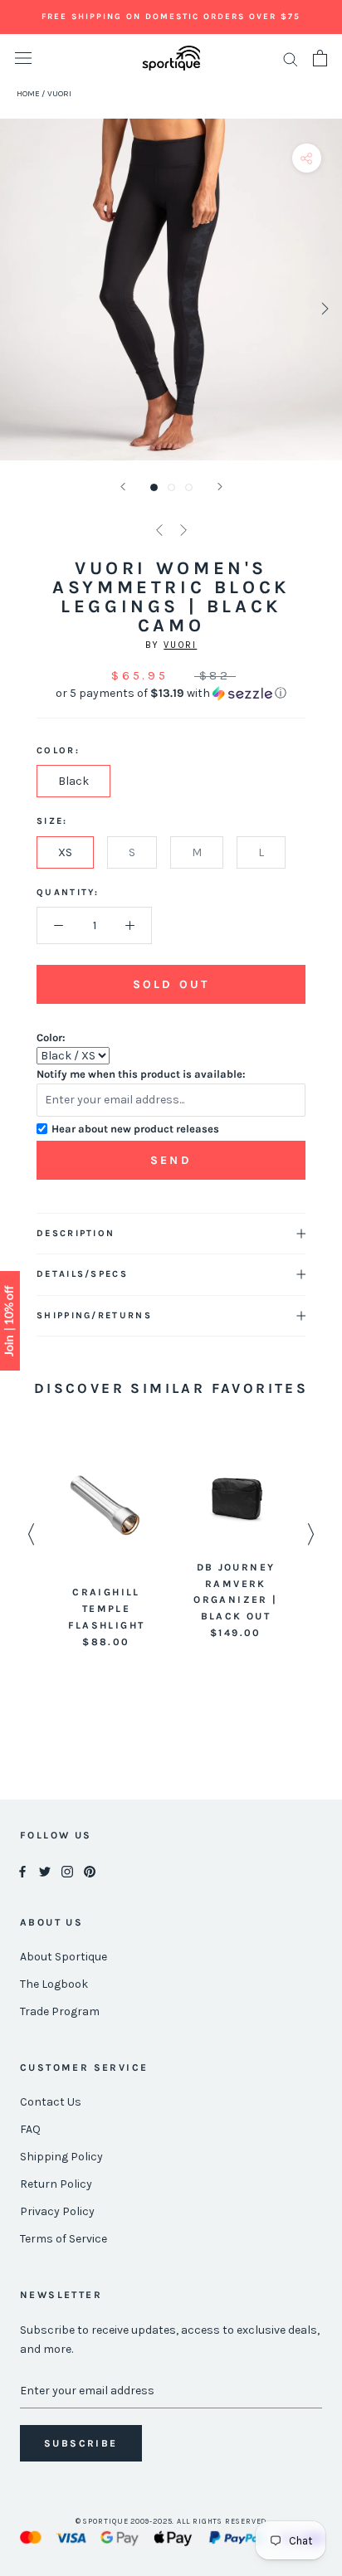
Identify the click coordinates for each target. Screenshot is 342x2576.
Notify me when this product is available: (141, 1074)
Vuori (180, 645)
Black (73, 781)
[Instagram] (67, 1870)
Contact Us (51, 2102)
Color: (51, 1037)
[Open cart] (320, 58)
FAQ (30, 2129)
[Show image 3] (189, 487)
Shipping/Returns (94, 1315)
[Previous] (123, 487)
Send (171, 1160)
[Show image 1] (154, 487)
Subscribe (81, 2443)
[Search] (291, 58)
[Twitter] (45, 1870)
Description (76, 1233)
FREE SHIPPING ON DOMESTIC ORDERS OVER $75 (171, 17)
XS (65, 852)
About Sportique (64, 1957)
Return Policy (56, 2184)
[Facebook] (22, 1870)
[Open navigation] (23, 58)
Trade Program (60, 2011)
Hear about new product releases (135, 1129)
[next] (323, 308)
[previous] (19, 308)
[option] (106, 1549)
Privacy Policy (57, 2211)
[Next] (220, 487)
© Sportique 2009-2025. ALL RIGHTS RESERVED (171, 2521)
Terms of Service (64, 2239)
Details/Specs (82, 1274)
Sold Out (171, 984)
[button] (171, 694)
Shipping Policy (61, 2157)
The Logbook (54, 1984)
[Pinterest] (90, 1870)
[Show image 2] (171, 487)
